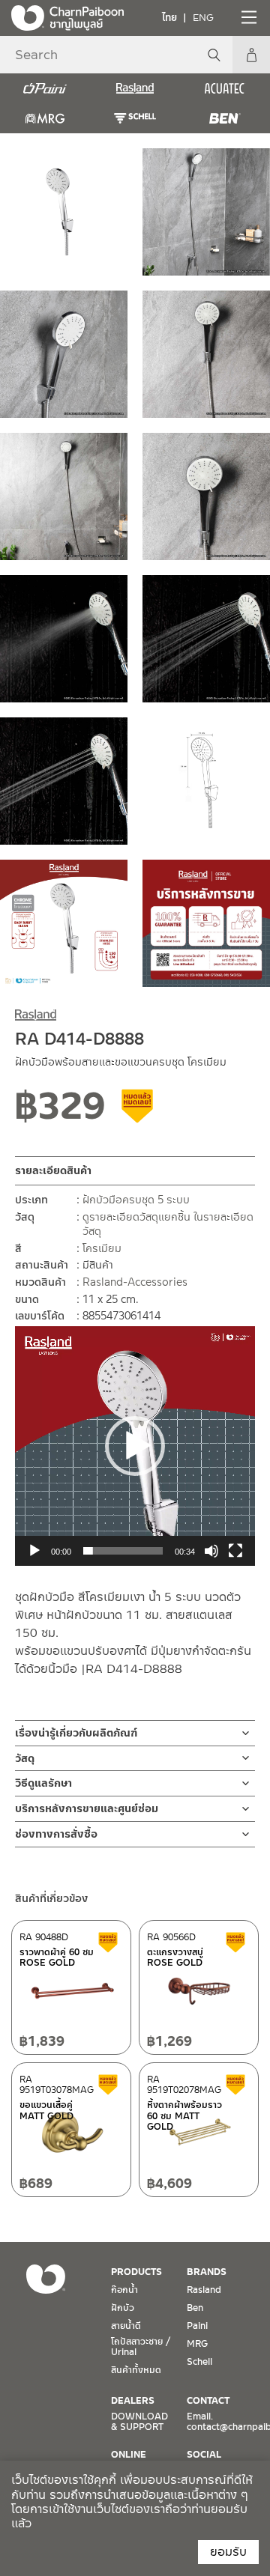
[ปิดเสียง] (211, 1551)
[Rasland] (135, 88)
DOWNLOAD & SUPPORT (139, 2422)
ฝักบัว (123, 2308)
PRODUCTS (136, 2272)
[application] (135, 1446)
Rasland (204, 2290)
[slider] (123, 1551)
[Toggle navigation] (247, 17)
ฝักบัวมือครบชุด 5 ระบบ (136, 1200)
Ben (195, 2308)
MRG (197, 2344)
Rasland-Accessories (135, 1282)
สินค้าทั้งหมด (136, 2370)
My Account (251, 55)
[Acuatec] (225, 88)
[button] (135, 1446)
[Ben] (225, 118)
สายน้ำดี (126, 2326)
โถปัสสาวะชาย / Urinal (141, 2347)
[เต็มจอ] (235, 1551)
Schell (199, 2362)
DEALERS (133, 2401)
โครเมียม (102, 1248)
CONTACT (208, 2401)
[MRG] (45, 118)
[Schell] (135, 118)
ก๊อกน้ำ (124, 2290)
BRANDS (207, 2272)
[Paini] (45, 88)
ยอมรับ (228, 2552)
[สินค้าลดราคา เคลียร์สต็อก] (138, 1111)
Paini (197, 2326)
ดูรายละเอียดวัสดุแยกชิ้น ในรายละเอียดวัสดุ (168, 1224)
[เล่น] (34, 1551)
